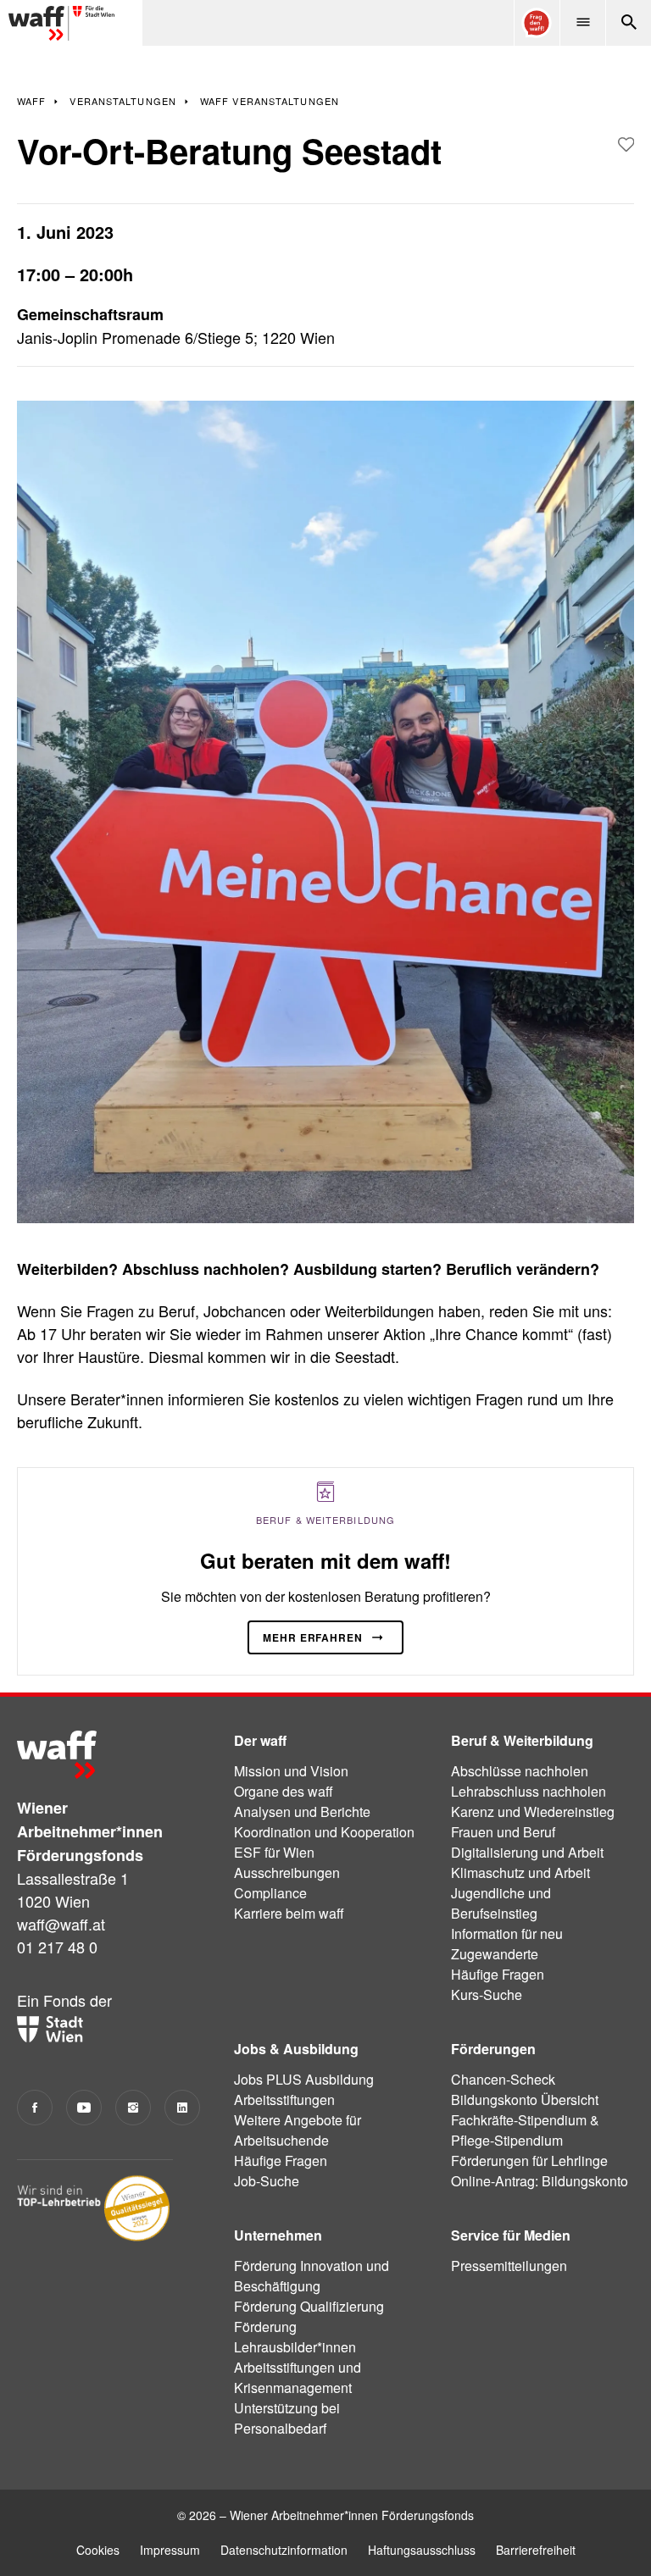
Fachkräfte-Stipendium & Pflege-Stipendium (525, 2130)
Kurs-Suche (487, 1994)
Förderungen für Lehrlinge (529, 2161)
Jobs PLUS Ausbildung (304, 2079)
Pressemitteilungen (509, 2266)
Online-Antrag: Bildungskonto (540, 2181)
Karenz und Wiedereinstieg (533, 1812)
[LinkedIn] (182, 2108)
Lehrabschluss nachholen (529, 1791)
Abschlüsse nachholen (520, 1771)
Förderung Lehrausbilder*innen (295, 2337)
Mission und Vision (291, 1771)
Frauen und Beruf (503, 1832)
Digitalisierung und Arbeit (527, 1852)
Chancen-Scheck (503, 2079)
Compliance (270, 1893)
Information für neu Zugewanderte (507, 1944)
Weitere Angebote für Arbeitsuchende (298, 2130)
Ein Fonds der (64, 2000)
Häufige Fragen (498, 1974)
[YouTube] (84, 2108)
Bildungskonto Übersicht (525, 2100)
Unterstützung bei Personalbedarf (287, 2418)
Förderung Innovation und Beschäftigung (312, 2276)
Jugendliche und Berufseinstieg (501, 1903)
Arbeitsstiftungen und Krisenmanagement (298, 2377)
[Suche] (628, 23)
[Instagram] (133, 2108)
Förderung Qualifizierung (309, 2306)
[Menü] (582, 23)
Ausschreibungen (287, 1872)
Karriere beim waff (289, 1913)
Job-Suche (267, 2181)
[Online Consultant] (537, 23)
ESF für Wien (274, 1852)
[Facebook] (35, 2108)
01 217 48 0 (57, 1947)
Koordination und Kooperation (324, 1832)
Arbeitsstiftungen (284, 2100)
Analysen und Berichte (302, 1812)
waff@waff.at (61, 1924)
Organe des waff (284, 1791)
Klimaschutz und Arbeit (520, 1872)
